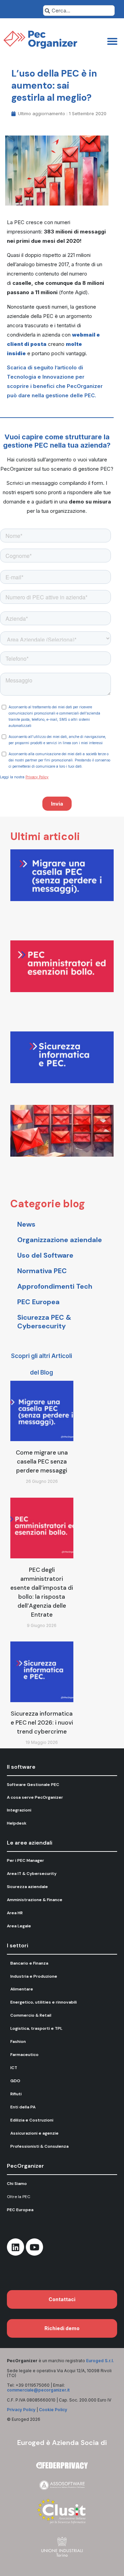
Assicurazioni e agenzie (34, 2133)
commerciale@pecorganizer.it (38, 2390)
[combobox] (79, 11)
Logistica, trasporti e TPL (36, 2028)
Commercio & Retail (31, 2015)
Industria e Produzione (34, 1976)
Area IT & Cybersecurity (32, 1874)
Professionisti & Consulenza (39, 2146)
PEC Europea (38, 1302)
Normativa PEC (42, 1271)
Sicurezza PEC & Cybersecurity (44, 1322)
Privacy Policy (21, 2410)
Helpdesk (17, 1823)
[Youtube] (34, 2247)
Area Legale (19, 1926)
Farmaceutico (24, 2055)
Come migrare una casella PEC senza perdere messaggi (42, 1461)
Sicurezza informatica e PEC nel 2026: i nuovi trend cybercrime (42, 1723)
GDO (15, 2081)
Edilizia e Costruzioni (32, 2120)
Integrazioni (19, 1810)
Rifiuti (16, 2094)
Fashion (18, 2041)
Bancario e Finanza (29, 1963)
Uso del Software (45, 1255)
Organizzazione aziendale (60, 1240)
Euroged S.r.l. (100, 2361)
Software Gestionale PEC (33, 1785)
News (26, 1224)
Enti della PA (23, 2107)
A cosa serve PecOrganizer (35, 1797)
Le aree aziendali (30, 1843)
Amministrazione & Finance (35, 1900)
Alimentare (22, 1989)
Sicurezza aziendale (27, 1887)
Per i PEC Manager (25, 1860)
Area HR (15, 1913)
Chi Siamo (17, 2184)
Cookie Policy (53, 2410)
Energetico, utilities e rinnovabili (44, 2002)
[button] (112, 41)
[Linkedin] (15, 2247)
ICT (14, 2068)
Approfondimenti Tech (55, 1286)
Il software (21, 1767)
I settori (18, 1945)
